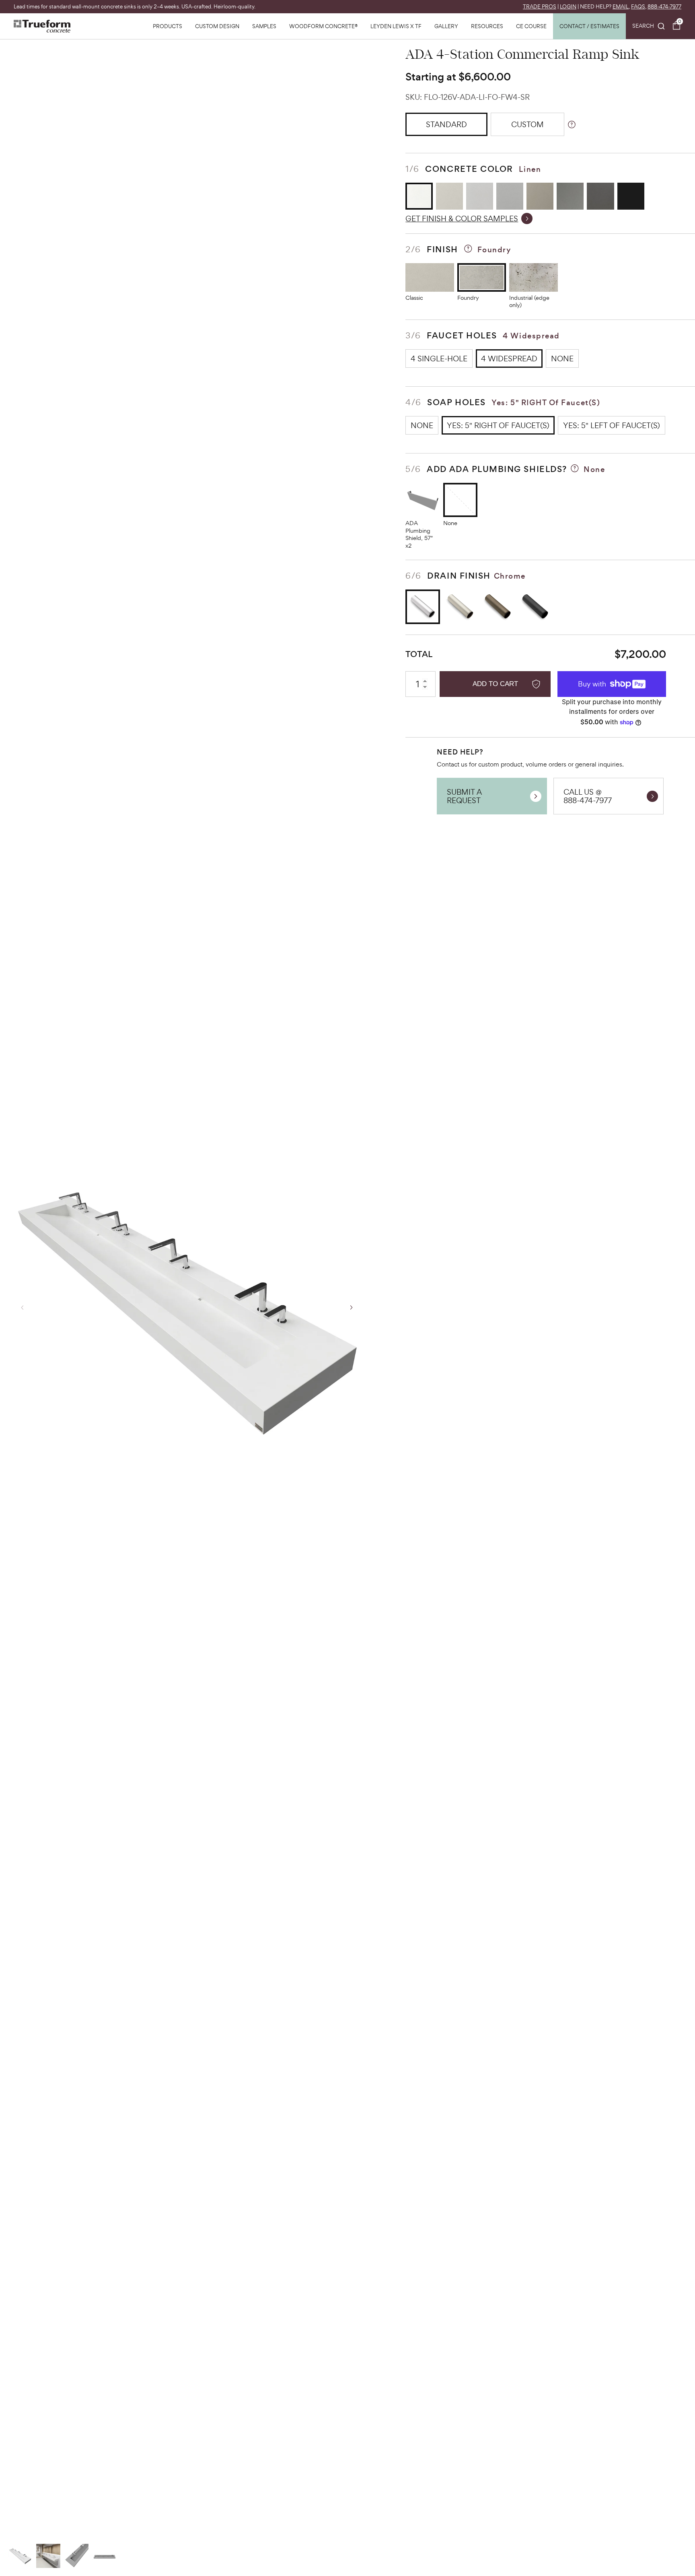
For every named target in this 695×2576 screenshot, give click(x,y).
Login (568, 7)
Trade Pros (540, 7)
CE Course (531, 26)
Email (621, 7)
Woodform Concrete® (323, 26)
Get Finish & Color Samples (462, 218)
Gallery (446, 26)
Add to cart (495, 684)
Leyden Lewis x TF (396, 26)
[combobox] (649, 26)
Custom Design (217, 26)
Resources (487, 26)
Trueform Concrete (42, 26)
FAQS (638, 7)
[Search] (649, 26)
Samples (264, 26)
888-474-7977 (664, 7)
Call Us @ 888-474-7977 (588, 796)
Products (168, 26)
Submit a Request (464, 796)
